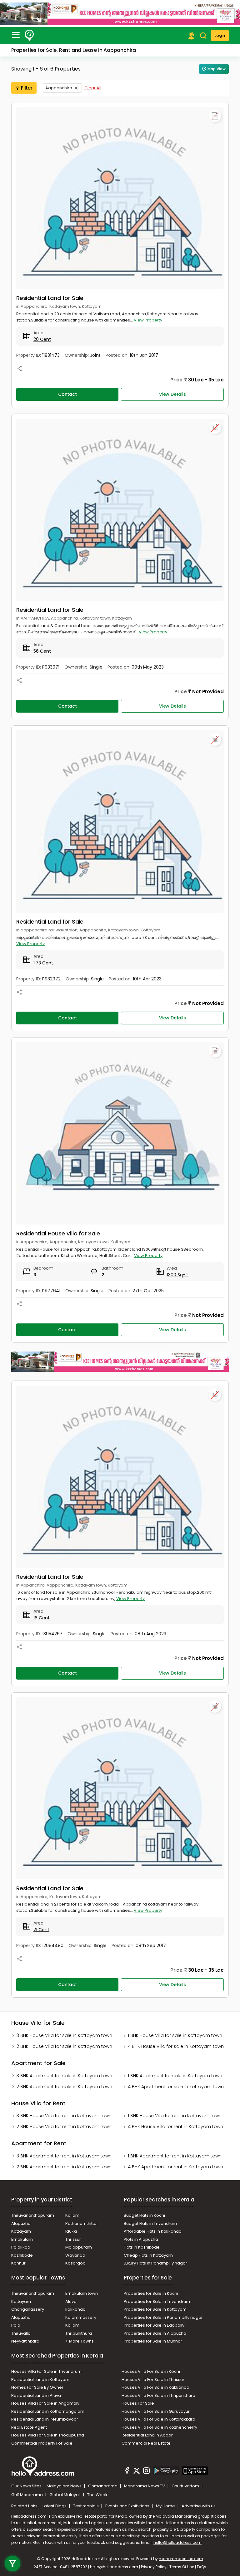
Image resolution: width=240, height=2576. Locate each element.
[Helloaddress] (29, 36)
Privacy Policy (154, 2567)
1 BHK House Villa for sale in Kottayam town (175, 2035)
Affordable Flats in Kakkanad (153, 2231)
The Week (97, 2495)
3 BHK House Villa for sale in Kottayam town (64, 2035)
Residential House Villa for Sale (58, 1233)
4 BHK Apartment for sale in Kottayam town (176, 2087)
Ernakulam (22, 2239)
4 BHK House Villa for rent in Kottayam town (175, 2127)
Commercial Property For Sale (42, 2443)
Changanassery (28, 2309)
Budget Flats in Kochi (144, 2215)
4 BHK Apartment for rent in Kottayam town (175, 2167)
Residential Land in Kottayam (40, 2380)
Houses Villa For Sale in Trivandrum (46, 2371)
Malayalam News (65, 2486)
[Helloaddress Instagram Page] (146, 2471)
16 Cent (42, 1618)
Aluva (71, 2301)
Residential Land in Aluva (36, 2395)
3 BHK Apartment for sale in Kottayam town (64, 2076)
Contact (67, 394)
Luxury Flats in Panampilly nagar (155, 2263)
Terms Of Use (182, 2567)
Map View (217, 69)
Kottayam (21, 2231)
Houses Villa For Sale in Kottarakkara (158, 2419)
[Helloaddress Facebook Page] (127, 2471)
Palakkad (21, 2247)
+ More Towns (80, 2341)
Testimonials (86, 2506)
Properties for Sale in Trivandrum (157, 2301)
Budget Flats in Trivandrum (150, 2223)
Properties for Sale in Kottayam (155, 2309)
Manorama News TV (145, 2486)
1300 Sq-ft (178, 1275)
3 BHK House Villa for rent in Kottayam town (64, 2116)
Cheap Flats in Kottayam (148, 2255)
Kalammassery (81, 2317)
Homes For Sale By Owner (37, 2387)
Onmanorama (103, 2486)
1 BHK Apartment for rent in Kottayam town (175, 2156)
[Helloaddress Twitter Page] (137, 2471)
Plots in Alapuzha (141, 2239)
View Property (148, 320)
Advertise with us (199, 2506)
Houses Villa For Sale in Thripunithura (158, 2395)
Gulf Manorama (27, 2495)
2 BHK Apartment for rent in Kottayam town (64, 2167)
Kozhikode (22, 2255)
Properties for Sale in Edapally (154, 2325)
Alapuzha (21, 2223)
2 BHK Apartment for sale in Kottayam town (64, 2087)
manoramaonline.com (181, 2559)
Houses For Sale (138, 2403)
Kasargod (75, 2263)
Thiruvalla (21, 2333)
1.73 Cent (43, 963)
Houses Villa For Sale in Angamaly (45, 2403)
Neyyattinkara (25, 2341)
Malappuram (79, 2247)
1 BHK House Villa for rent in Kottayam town (175, 2116)
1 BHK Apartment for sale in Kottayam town (175, 2076)
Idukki (71, 2231)
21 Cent (41, 1930)
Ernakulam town (82, 2293)
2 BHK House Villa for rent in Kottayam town (64, 2127)
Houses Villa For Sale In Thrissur (153, 2380)
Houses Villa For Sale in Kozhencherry (159, 2427)
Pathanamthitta (81, 2223)
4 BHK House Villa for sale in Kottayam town (176, 2046)
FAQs (202, 2567)
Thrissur (73, 2239)
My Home (166, 2506)
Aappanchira (59, 88)
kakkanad (75, 2309)
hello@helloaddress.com (177, 2542)
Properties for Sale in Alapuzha (155, 2333)
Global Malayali (65, 2495)
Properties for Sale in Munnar (153, 2341)
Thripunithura (79, 2333)
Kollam (72, 2215)
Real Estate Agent (29, 2427)
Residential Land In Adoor (147, 2435)
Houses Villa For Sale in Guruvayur (156, 2411)
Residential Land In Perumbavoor (45, 2419)
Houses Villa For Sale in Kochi (151, 2371)
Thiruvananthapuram (33, 2215)
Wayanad (75, 2255)
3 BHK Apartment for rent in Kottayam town (64, 2156)
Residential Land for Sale (50, 298)
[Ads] (120, 13)
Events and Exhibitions (128, 2506)
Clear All (93, 88)
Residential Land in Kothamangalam (48, 2411)
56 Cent (42, 651)
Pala (16, 2325)
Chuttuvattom (186, 2486)
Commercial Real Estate (146, 2443)
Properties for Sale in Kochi (151, 2293)
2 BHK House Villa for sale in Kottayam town (64, 2046)
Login (220, 35)
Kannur (18, 2263)
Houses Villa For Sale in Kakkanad (155, 2387)
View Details (172, 394)
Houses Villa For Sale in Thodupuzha (48, 2435)
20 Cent (42, 339)
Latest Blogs (55, 2506)
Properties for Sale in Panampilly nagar (163, 2317)
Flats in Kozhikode (142, 2247)
